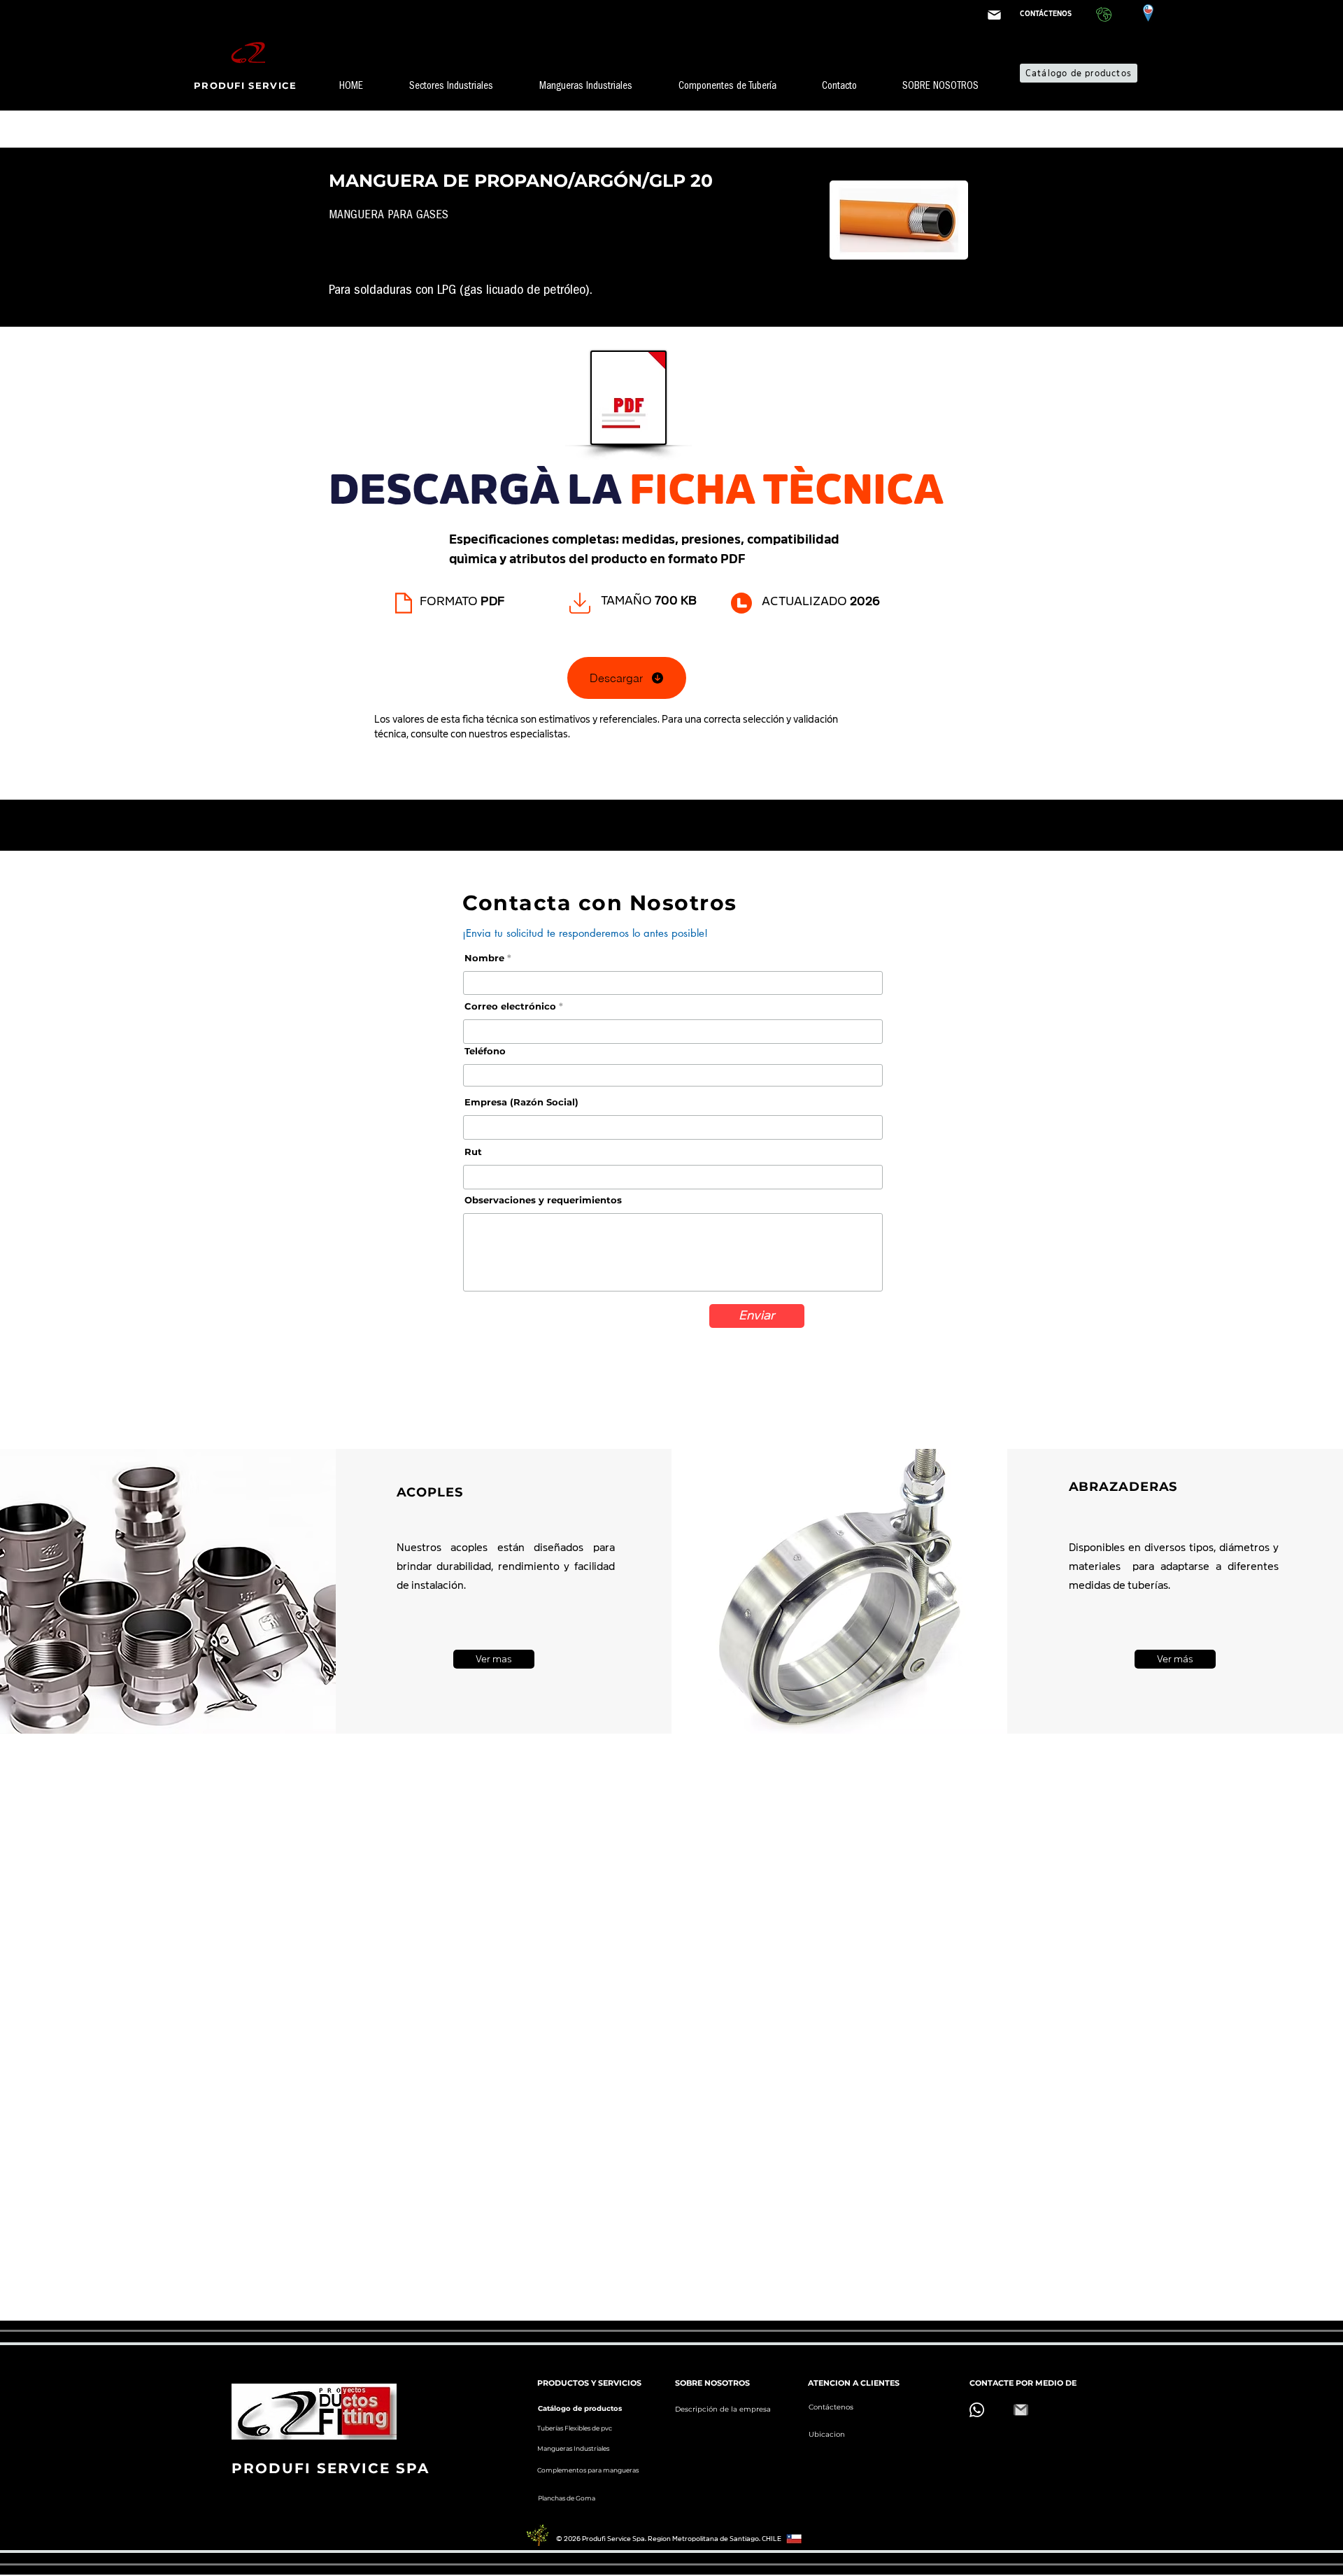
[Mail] (994, 15)
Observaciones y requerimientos (543, 1200)
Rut (473, 1152)
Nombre (484, 958)
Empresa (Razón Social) (521, 1102)
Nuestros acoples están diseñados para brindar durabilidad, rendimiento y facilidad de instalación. (506, 1566)
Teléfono (485, 1051)
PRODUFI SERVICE (247, 85)
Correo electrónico (510, 1006)
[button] (464, 87)
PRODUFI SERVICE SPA (331, 2468)
